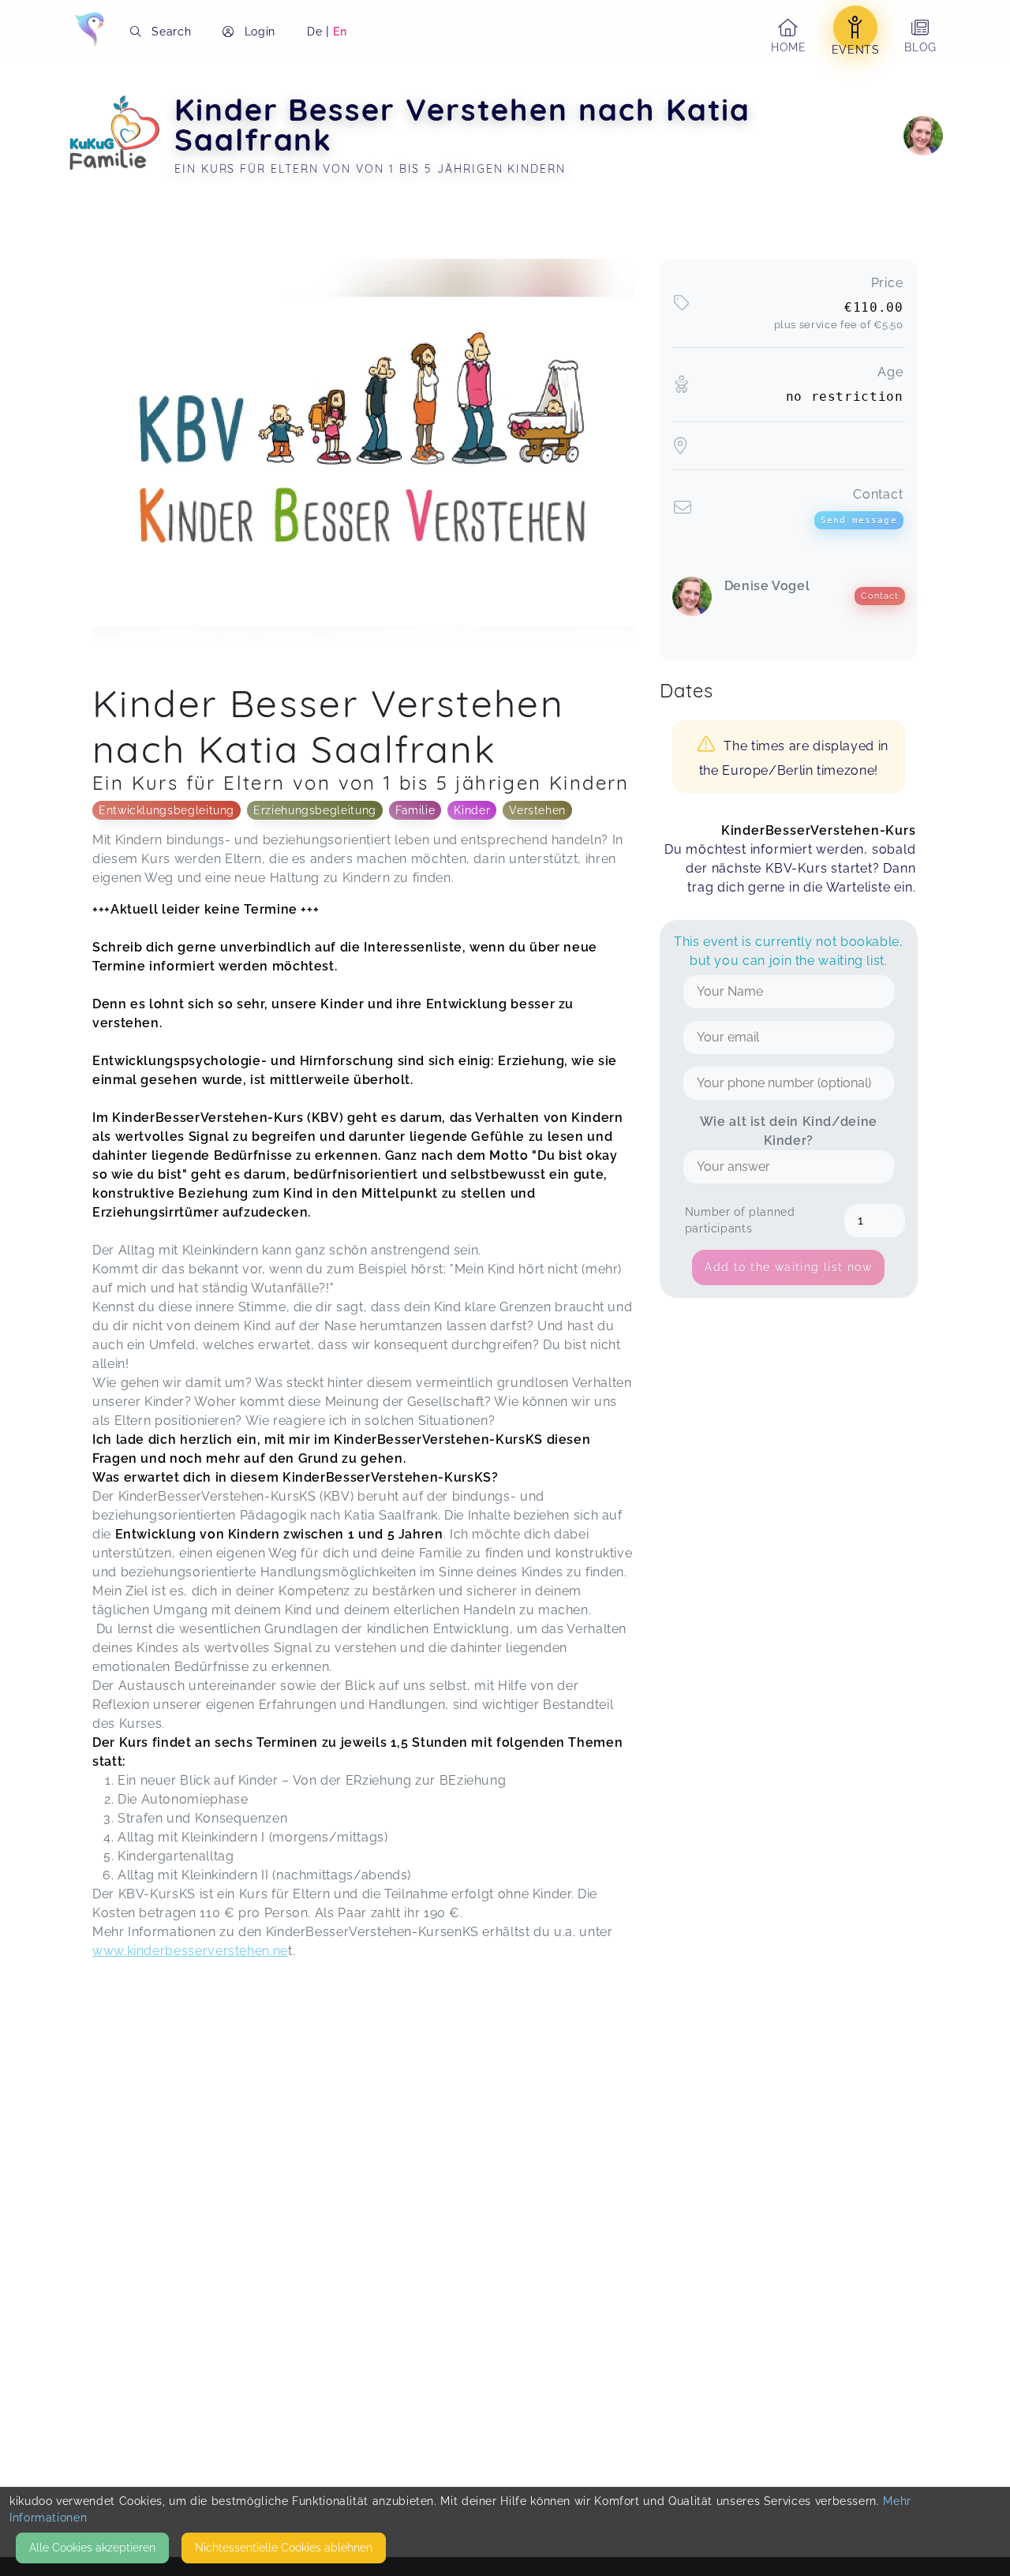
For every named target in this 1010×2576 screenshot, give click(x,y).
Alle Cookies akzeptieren (92, 2548)
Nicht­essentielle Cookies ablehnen (284, 2548)
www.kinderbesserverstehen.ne (190, 1951)
